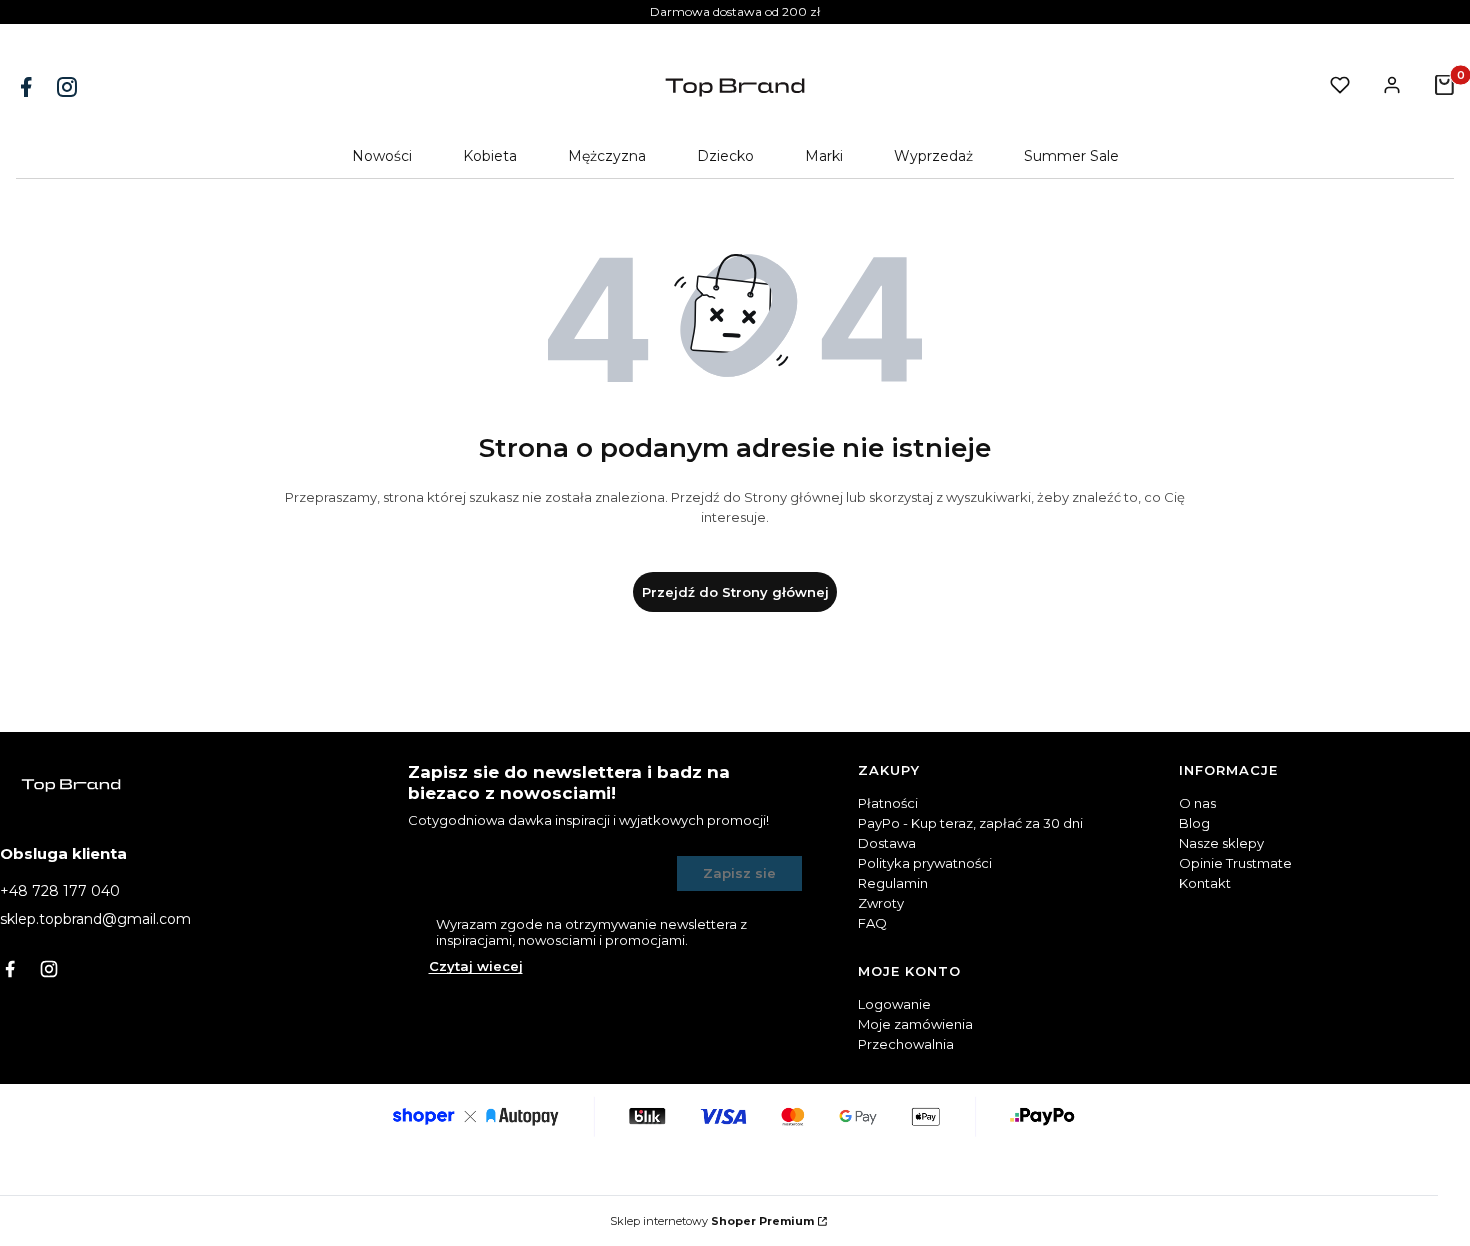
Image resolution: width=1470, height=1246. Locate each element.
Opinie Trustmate (1235, 863)
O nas (1197, 803)
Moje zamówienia (915, 1024)
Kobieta (490, 156)
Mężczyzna (607, 156)
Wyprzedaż (933, 156)
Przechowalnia (906, 1044)
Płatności (888, 803)
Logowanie (894, 1004)
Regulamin (893, 883)
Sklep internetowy (712, 1221)
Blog (1194, 823)
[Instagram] (69, 87)
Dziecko (725, 156)
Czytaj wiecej (476, 966)
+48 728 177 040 (60, 891)
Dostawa (887, 843)
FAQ (872, 923)
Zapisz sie (739, 873)
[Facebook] (28, 87)
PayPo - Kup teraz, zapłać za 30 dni (970, 823)
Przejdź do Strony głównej (735, 592)
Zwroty (881, 903)
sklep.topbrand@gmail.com (95, 919)
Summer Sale (1071, 156)
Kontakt (1205, 883)
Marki (824, 156)
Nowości (382, 156)
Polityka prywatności (925, 863)
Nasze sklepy (1221, 843)
